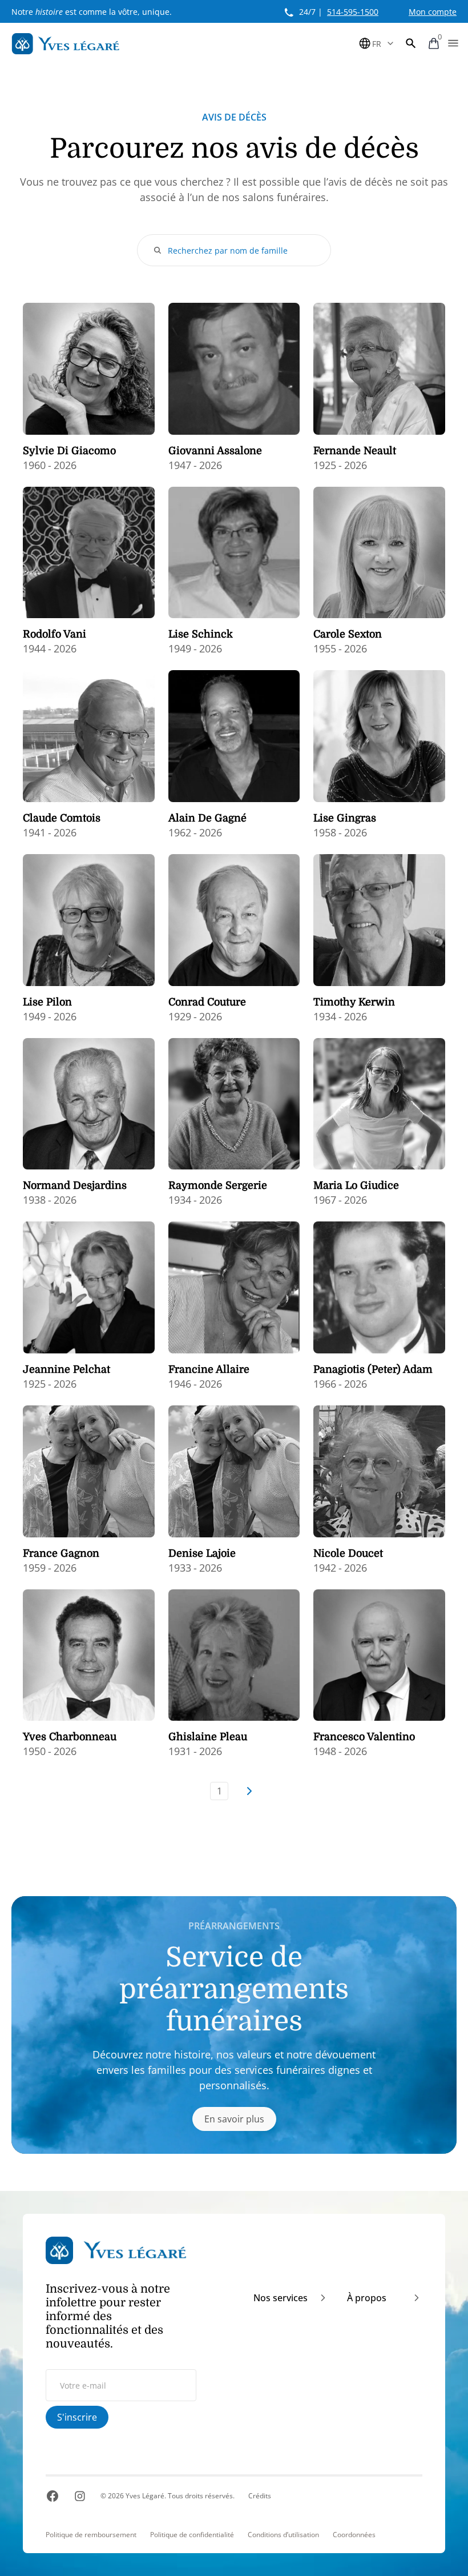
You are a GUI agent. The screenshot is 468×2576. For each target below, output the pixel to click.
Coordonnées (354, 2535)
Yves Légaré (145, 2496)
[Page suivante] (249, 1791)
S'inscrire (77, 2417)
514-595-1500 (353, 12)
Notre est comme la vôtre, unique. (92, 12)
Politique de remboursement (91, 2535)
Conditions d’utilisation (283, 2535)
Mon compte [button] (433, 12)
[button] (411, 43)
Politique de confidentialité (192, 2535)
